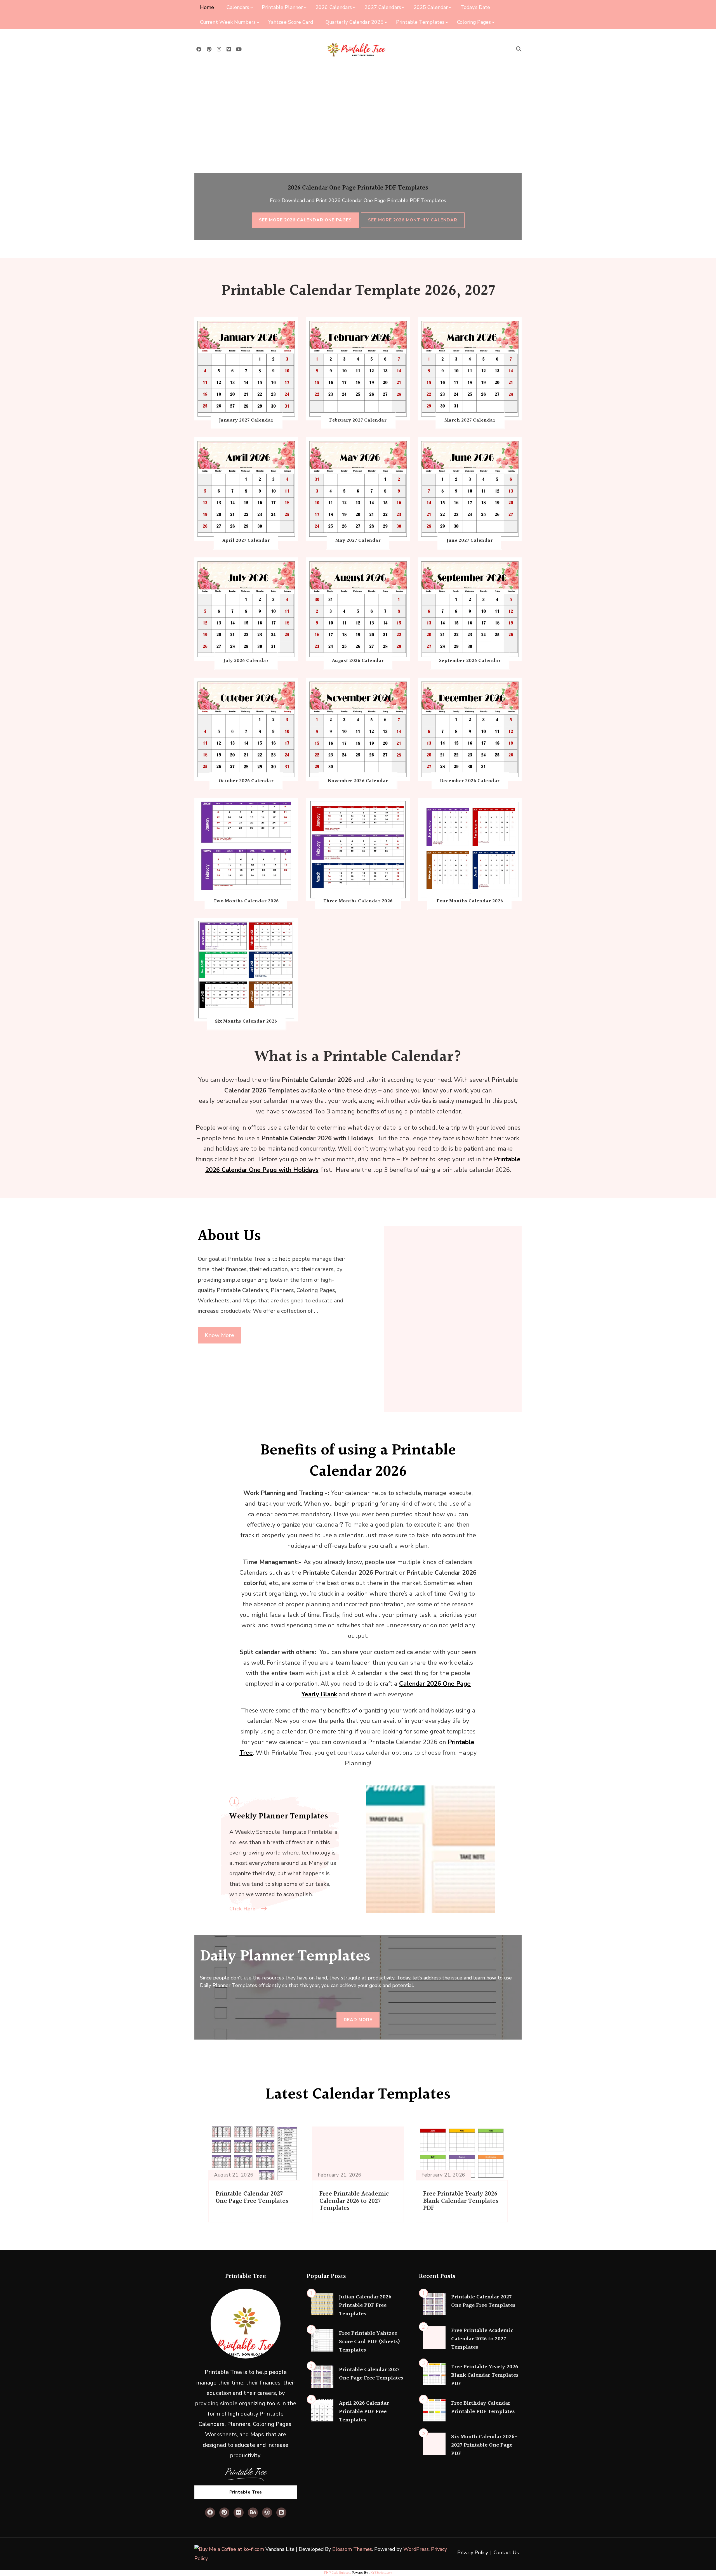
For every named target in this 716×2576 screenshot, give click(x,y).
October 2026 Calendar (246, 781)
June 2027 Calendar (470, 541)
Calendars (238, 7)
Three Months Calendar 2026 (358, 901)
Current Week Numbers (228, 22)
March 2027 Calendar (470, 420)
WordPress (416, 2549)
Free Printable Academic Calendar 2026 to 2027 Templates (354, 2201)
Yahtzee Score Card (291, 22)
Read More (358, 2020)
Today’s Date (475, 7)
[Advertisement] (358, 111)
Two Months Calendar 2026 (246, 901)
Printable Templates (420, 22)
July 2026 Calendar (246, 661)
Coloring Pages (474, 22)
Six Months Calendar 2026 (246, 1021)
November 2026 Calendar (358, 781)
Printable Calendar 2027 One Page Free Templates (252, 2198)
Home (207, 7)
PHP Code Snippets (338, 2573)
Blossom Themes (352, 2549)
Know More (219, 1335)
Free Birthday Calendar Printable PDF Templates (483, 2407)
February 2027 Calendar (358, 420)
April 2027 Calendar (246, 541)
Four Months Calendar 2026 (470, 901)
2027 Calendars (383, 7)
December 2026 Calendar (470, 781)
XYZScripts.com (381, 2573)
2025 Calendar (431, 7)
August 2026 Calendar (358, 661)
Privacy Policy (473, 2553)
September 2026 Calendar (470, 661)
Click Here (242, 1909)
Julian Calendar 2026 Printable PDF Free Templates (365, 2305)
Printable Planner (282, 7)
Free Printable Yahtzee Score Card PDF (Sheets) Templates (369, 2342)
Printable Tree (246, 2492)
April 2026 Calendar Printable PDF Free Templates (364, 2412)
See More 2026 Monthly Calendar (413, 220)
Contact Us (506, 2553)
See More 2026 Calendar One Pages (305, 220)
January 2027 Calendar (246, 420)
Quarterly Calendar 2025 (355, 22)
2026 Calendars (334, 7)
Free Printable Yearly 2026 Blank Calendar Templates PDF (461, 2201)
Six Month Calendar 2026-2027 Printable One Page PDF (484, 2445)
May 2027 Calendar (358, 541)
